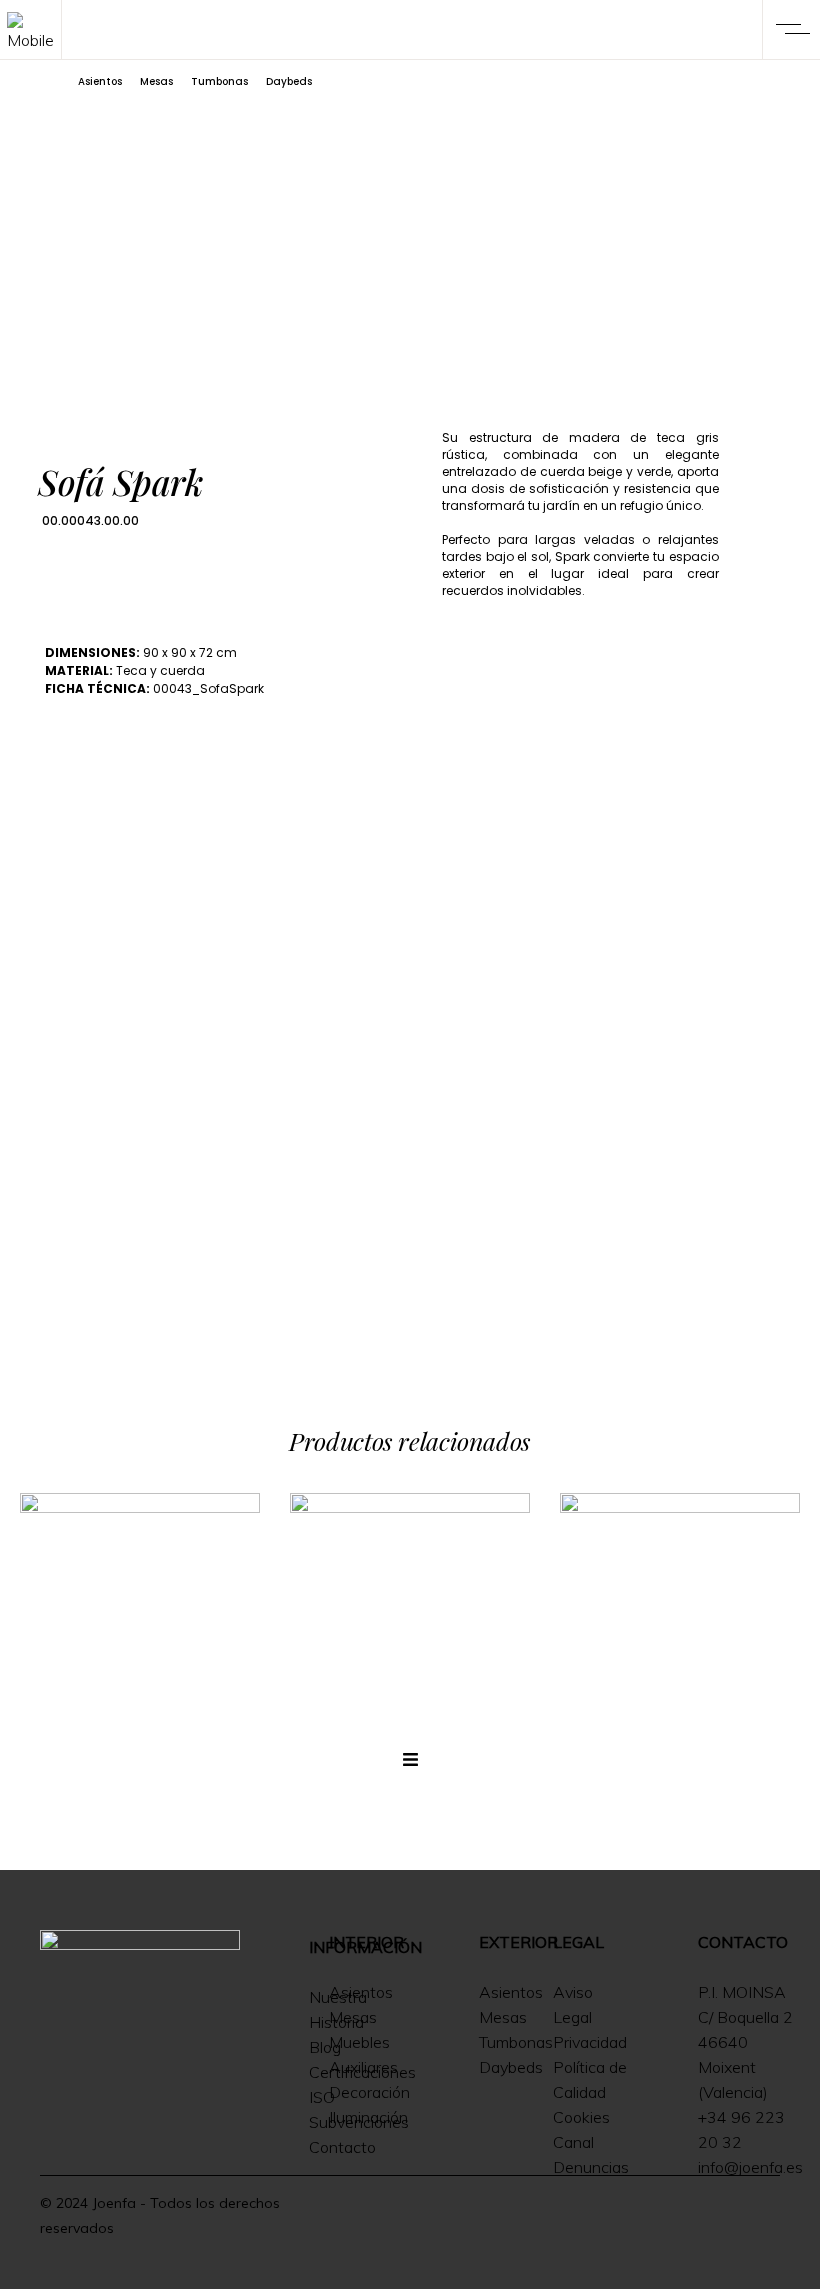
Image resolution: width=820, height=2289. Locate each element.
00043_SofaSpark (208, 688)
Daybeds (289, 81)
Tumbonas (219, 81)
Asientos (100, 81)
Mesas (156, 81)
